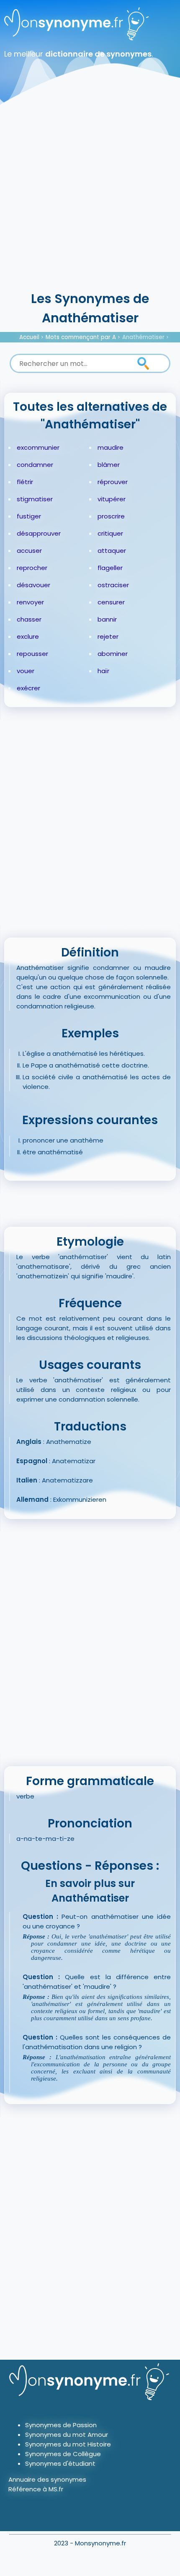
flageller (110, 568)
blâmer (109, 465)
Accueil (29, 337)
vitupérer (112, 499)
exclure (28, 636)
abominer (113, 654)
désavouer (33, 585)
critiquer (110, 533)
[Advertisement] (90, 195)
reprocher (32, 568)
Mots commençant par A (81, 337)
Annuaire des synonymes (47, 2479)
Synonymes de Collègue (63, 2454)
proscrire (111, 516)
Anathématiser (143, 337)
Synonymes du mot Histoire (68, 2444)
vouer (26, 671)
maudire (111, 447)
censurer (111, 602)
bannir (107, 619)
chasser (29, 619)
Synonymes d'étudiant (60, 2463)
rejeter (108, 636)
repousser (32, 654)
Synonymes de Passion (61, 2425)
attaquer (112, 551)
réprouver (113, 482)
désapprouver (39, 533)
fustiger (29, 516)
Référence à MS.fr (36, 2489)
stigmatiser (35, 499)
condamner (35, 465)
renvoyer (30, 602)
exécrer (28, 688)
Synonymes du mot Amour (67, 2435)
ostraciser (113, 585)
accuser (29, 551)
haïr (103, 671)
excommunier (38, 447)
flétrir (25, 482)
